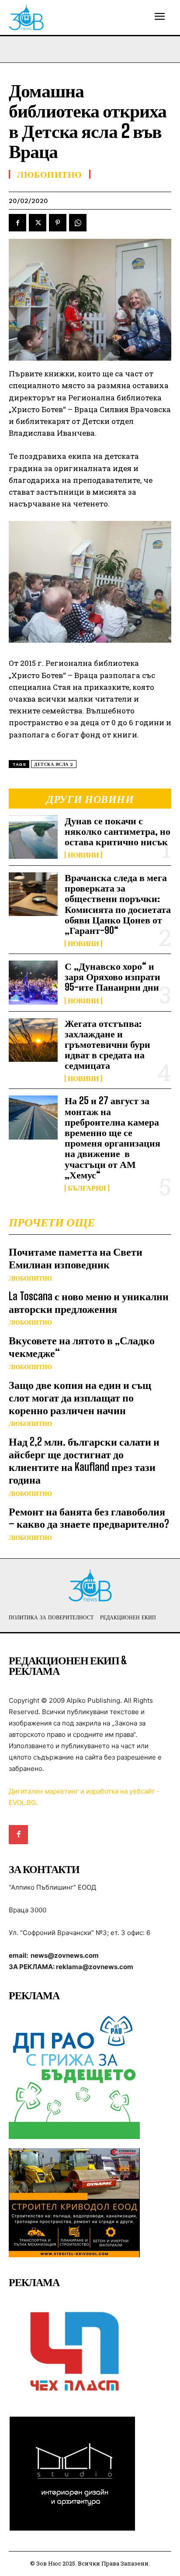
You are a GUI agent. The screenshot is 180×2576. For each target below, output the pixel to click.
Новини (83, 855)
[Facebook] (17, 223)
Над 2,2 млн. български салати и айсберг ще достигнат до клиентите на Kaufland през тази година (84, 1460)
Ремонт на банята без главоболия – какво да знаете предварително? (89, 1518)
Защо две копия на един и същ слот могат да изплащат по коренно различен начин (80, 1397)
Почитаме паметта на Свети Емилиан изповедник (76, 1258)
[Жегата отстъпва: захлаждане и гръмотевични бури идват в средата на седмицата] (33, 1040)
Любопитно (30, 1278)
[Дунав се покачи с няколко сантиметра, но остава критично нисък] (33, 837)
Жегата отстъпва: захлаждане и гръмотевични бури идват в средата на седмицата (107, 1044)
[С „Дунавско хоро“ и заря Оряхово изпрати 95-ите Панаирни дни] (33, 982)
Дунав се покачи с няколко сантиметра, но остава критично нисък (118, 831)
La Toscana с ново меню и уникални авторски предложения (89, 1302)
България (87, 1188)
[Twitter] (38, 223)
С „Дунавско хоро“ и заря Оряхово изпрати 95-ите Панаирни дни (112, 976)
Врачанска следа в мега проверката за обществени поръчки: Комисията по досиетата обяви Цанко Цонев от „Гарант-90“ (118, 904)
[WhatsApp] (78, 223)
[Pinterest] (58, 223)
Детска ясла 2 (54, 764)
